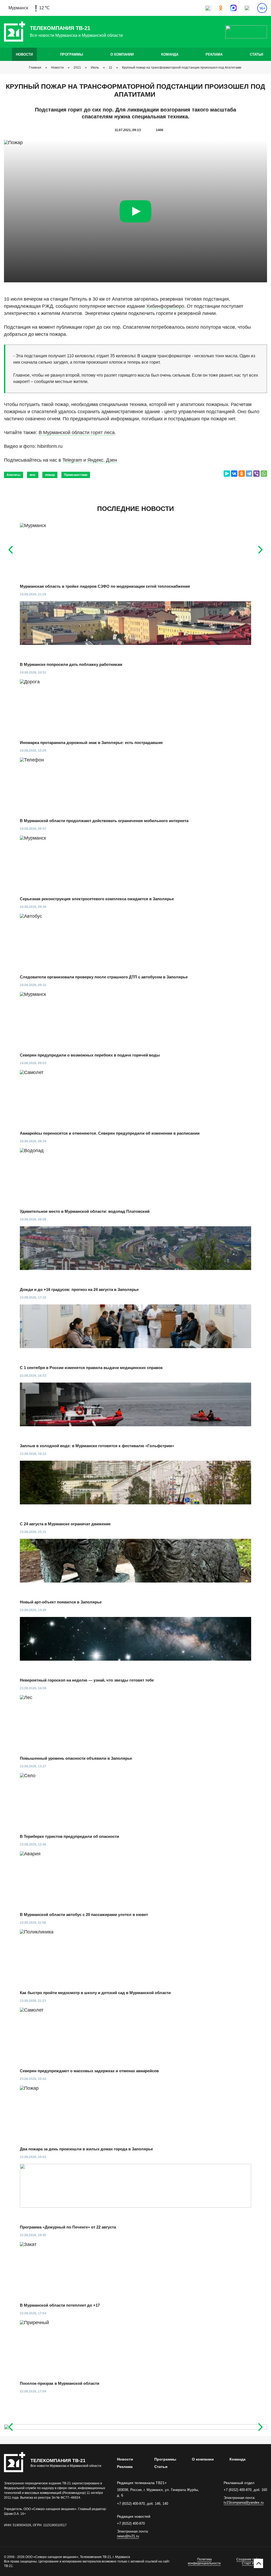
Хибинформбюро (165, 306)
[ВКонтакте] (234, 474)
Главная (35, 68)
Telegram (72, 460)
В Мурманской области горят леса (77, 433)
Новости (24, 54)
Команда (170, 54)
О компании (122, 54)
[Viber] (256, 474)
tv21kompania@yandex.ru (244, 2503)
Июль (95, 68)
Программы (72, 54)
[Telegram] (249, 474)
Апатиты (13, 475)
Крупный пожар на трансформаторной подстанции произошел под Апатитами (182, 68)
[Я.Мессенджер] (227, 474)
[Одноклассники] (242, 474)
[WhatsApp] (264, 474)
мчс (33, 475)
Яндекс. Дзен (102, 460)
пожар (50, 475)
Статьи (256, 54)
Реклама (214, 54)
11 (110, 68)
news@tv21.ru (128, 2536)
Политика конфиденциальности (204, 2561)
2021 (77, 68)
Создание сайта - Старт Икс (250, 2561)
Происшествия (76, 475)
